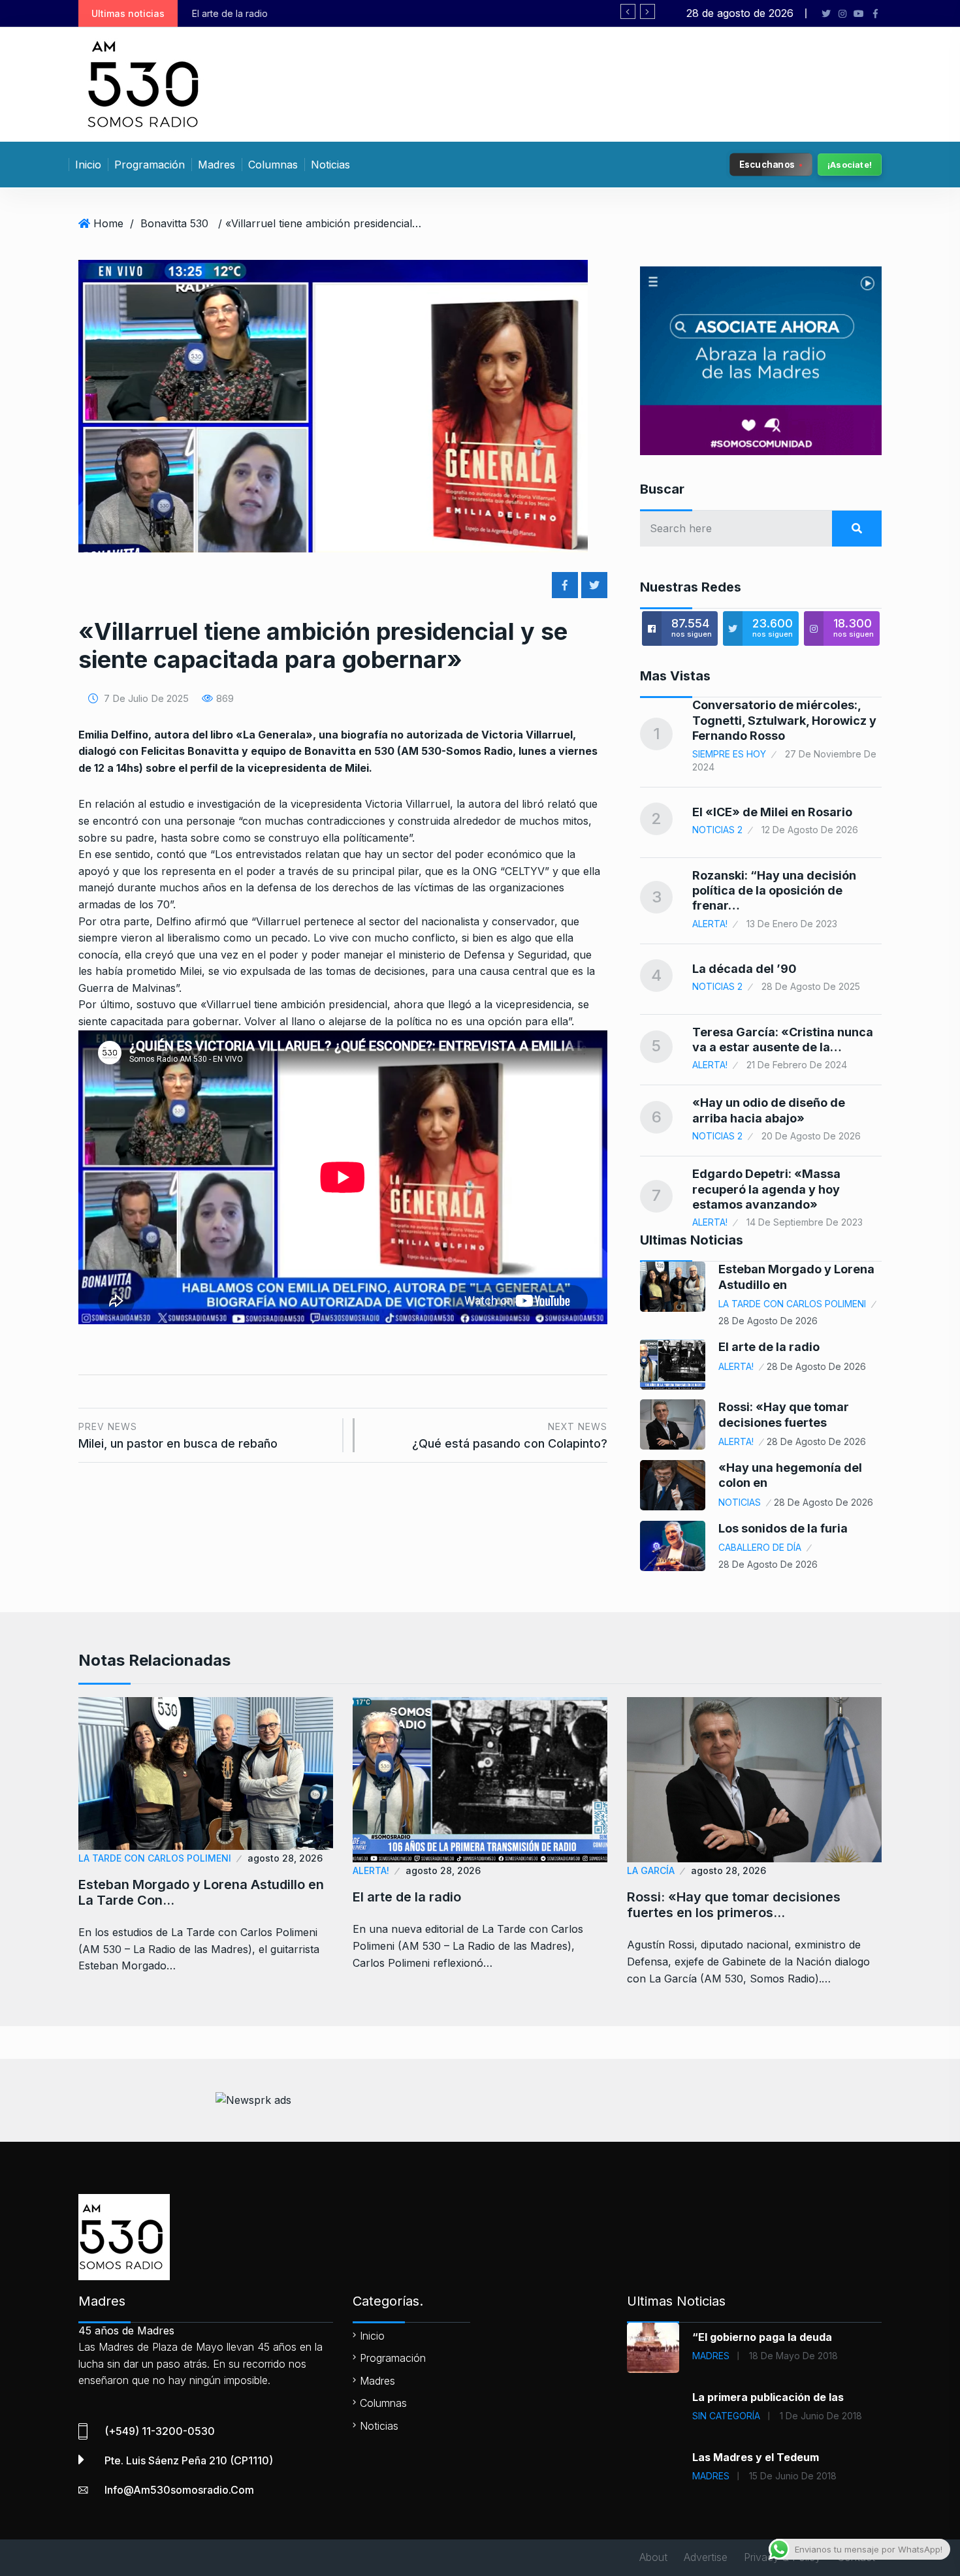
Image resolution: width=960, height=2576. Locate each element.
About (653, 2557)
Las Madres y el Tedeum (756, 2457)
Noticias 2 (717, 830)
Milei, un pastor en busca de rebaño (178, 1436)
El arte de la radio (769, 1347)
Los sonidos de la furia (783, 1528)
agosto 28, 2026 (285, 1858)
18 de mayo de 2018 (793, 2356)
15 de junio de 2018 (793, 2476)
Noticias (330, 165)
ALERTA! (710, 924)
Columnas (273, 165)
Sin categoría (726, 2416)
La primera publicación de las (768, 2397)
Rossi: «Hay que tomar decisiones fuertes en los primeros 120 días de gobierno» (442, 13)
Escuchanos (767, 164)
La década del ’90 (744, 969)
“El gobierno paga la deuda (762, 2337)
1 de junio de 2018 (821, 2416)
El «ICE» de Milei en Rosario (772, 812)
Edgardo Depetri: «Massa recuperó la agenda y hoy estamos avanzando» (766, 1189)
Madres (216, 165)
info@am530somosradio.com (179, 2490)
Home (108, 223)
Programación (150, 165)
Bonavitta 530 (174, 223)
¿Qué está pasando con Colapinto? (510, 1436)
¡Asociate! (850, 165)
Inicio (88, 165)
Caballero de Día (760, 1547)
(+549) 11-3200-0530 (160, 2431)
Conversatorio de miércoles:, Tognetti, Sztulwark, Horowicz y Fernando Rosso (784, 720)
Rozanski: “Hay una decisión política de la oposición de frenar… (774, 891)
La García (651, 1870)
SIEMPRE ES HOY (729, 754)
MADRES (711, 2356)
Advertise (706, 2557)
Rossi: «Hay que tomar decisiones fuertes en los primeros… (734, 1905)
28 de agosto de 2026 (768, 1321)
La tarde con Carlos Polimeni (792, 1304)
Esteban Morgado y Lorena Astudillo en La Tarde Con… (201, 1892)
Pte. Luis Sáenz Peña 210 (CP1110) (189, 2460)
